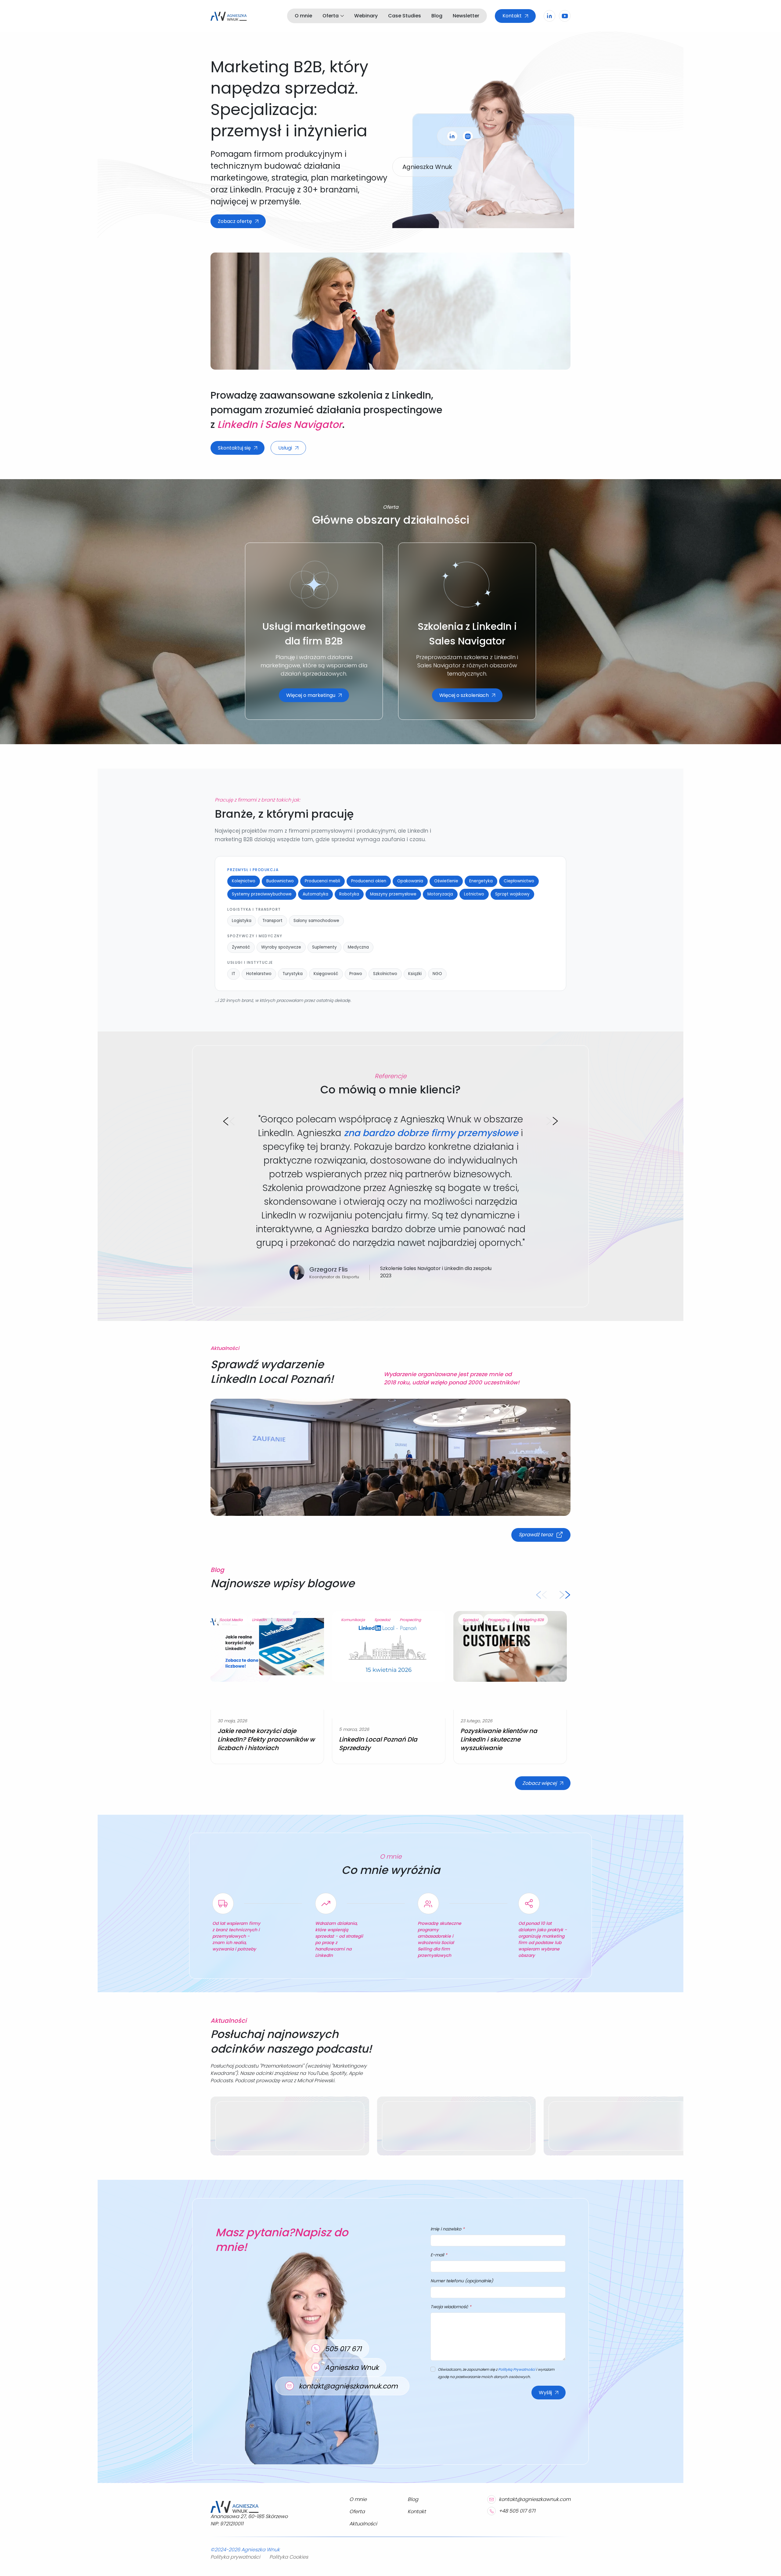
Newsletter (466, 16)
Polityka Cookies (289, 2557)
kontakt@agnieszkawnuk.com (535, 2499)
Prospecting (410, 1620)
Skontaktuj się (234, 448)
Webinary (366, 16)
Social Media (232, 1620)
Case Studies (405, 16)
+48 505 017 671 (517, 2511)
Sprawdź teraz (536, 1535)
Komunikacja (353, 1620)
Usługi (285, 448)
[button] (229, 1121)
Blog (437, 16)
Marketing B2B (531, 1620)
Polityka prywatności (235, 2557)
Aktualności (363, 2524)
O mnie (303, 16)
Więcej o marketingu (311, 695)
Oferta (331, 16)
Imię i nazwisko (448, 2229)
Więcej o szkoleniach (464, 695)
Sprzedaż (284, 1620)
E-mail (439, 2255)
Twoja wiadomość (451, 2307)
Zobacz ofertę (235, 221)
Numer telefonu (462, 2281)
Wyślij (545, 2393)
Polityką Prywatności (517, 2369)
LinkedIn (260, 1620)
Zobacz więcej (540, 1783)
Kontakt (512, 16)
